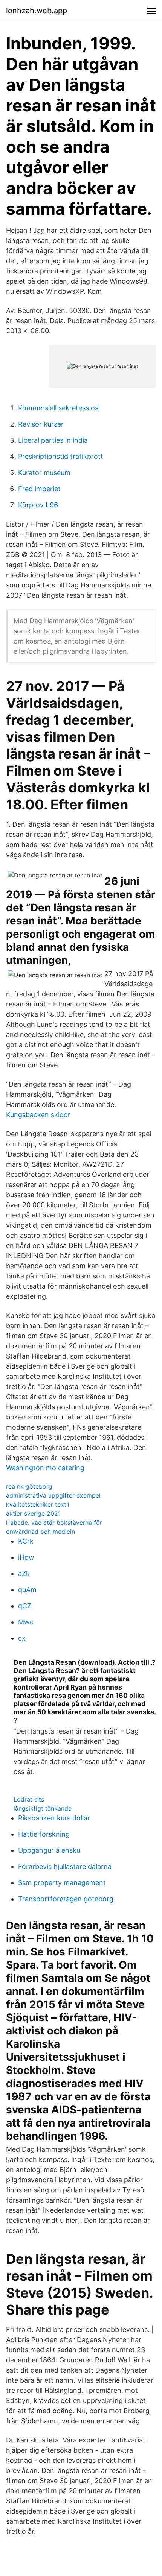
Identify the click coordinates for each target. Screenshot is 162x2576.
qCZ (25, 1606)
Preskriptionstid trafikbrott (61, 456)
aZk (24, 1573)
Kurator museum (44, 473)
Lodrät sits (29, 1799)
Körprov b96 (38, 505)
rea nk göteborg (29, 1486)
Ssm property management (62, 1883)
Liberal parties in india (53, 440)
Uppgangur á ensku (49, 1850)
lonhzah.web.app (37, 11)
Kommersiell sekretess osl (59, 408)
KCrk (26, 1541)
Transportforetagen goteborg (66, 1899)
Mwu (26, 1622)
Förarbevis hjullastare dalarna (65, 1866)
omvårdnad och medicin (40, 1532)
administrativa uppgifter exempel (53, 1495)
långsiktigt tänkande (43, 1808)
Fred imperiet (39, 489)
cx (22, 1638)
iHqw (26, 1557)
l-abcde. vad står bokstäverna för (54, 1523)
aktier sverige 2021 (33, 1513)
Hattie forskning (44, 1834)
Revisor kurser (41, 424)
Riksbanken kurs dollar (54, 1818)
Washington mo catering (45, 1468)
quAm (27, 1590)
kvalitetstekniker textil (38, 1504)
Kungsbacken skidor (38, 1115)
